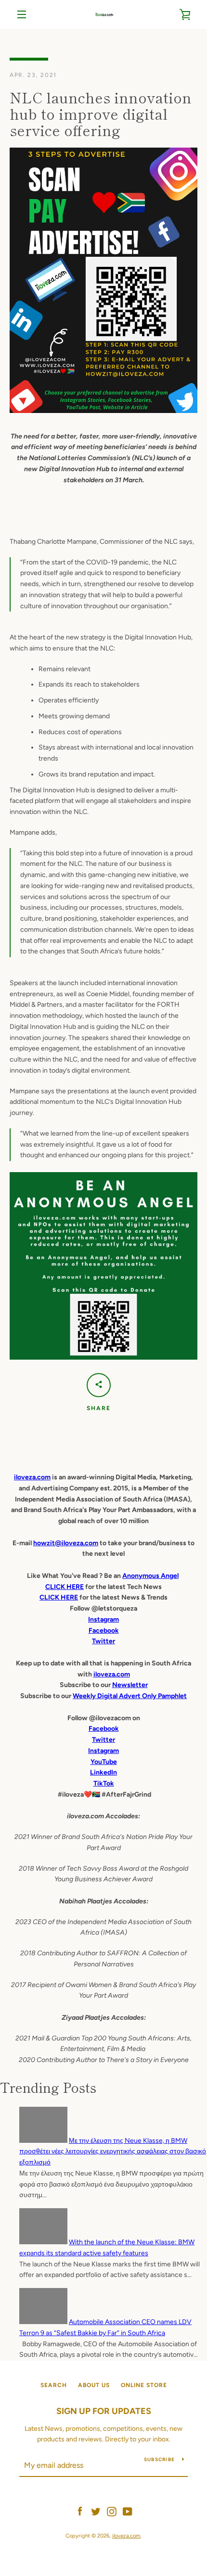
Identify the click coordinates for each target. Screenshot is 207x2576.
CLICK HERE (65, 1587)
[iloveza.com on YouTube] (128, 2511)
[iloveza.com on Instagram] (112, 2511)
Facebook (104, 1729)
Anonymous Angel (150, 1576)
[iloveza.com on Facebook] (80, 2511)
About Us (94, 2385)
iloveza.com (32, 1477)
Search (54, 2385)
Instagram (103, 1751)
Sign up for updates (104, 2411)
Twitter (103, 1740)
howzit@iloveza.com (66, 1543)
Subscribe (159, 2459)
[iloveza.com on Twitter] (96, 2511)
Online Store (144, 2385)
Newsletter (130, 1685)
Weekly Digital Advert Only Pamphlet (130, 1696)
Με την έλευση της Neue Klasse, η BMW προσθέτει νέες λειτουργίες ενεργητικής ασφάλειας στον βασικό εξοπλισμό (113, 2152)
